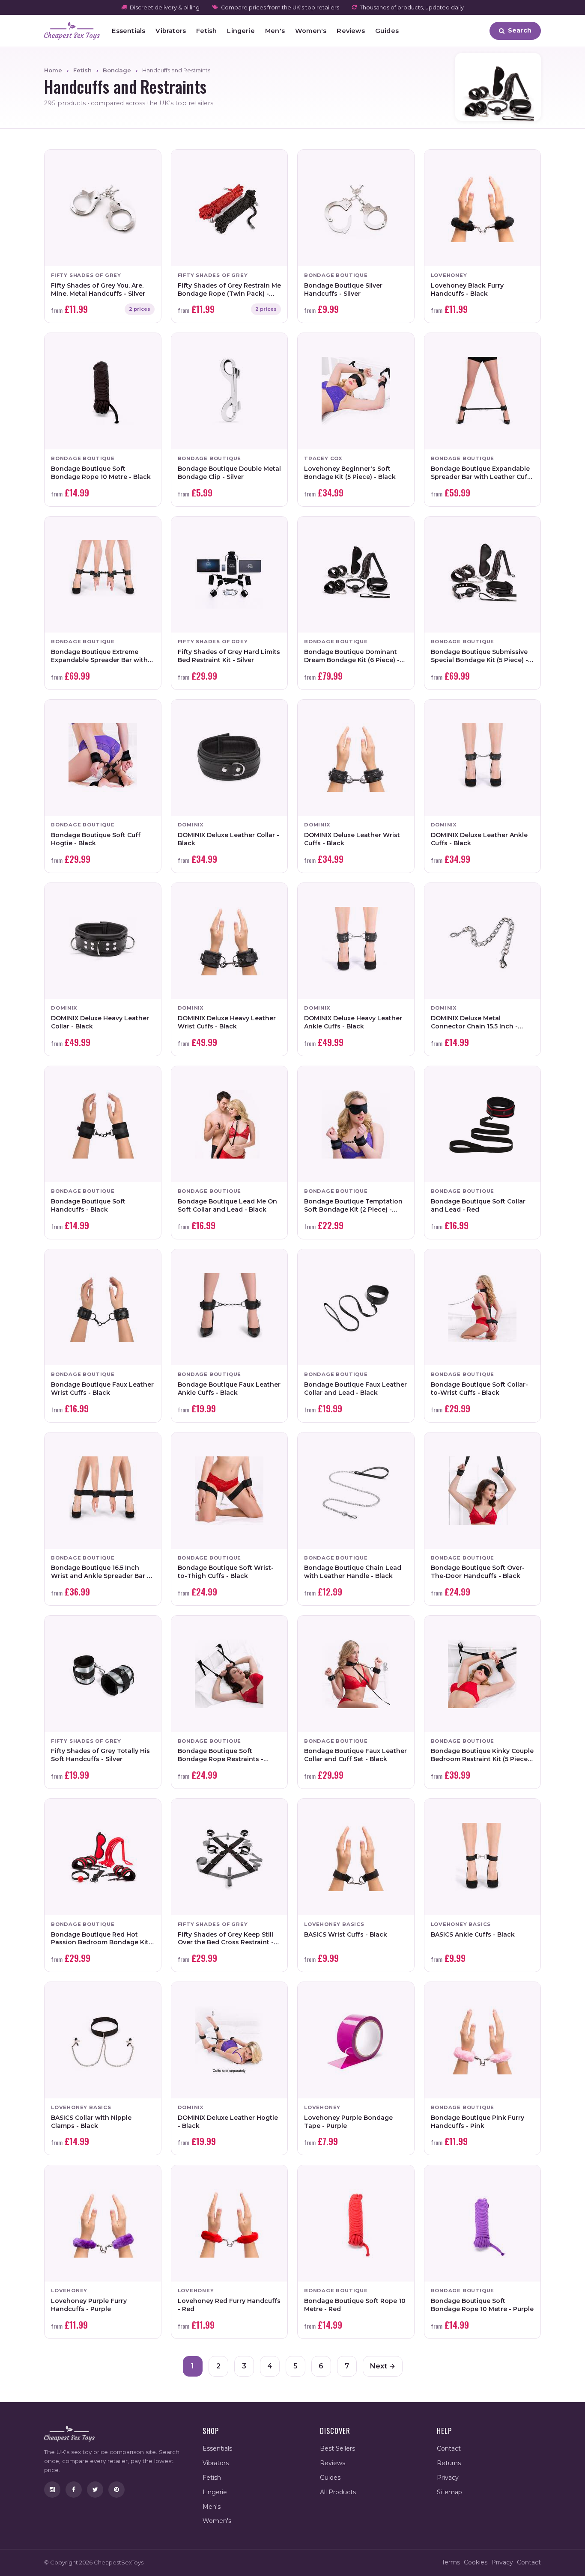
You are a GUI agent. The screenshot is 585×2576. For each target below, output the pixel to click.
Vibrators (171, 31)
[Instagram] (52, 2490)
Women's (311, 31)
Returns (449, 2463)
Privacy (448, 2478)
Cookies (476, 2562)
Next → (383, 2366)
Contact (449, 2448)
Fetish (206, 31)
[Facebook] (74, 2490)
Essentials (128, 31)
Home (53, 70)
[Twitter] (95, 2490)
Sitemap (449, 2492)
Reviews (351, 31)
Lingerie (241, 31)
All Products (338, 2492)
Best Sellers (337, 2448)
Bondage (117, 70)
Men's (275, 31)
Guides (387, 31)
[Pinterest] (116, 2490)
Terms (451, 2562)
